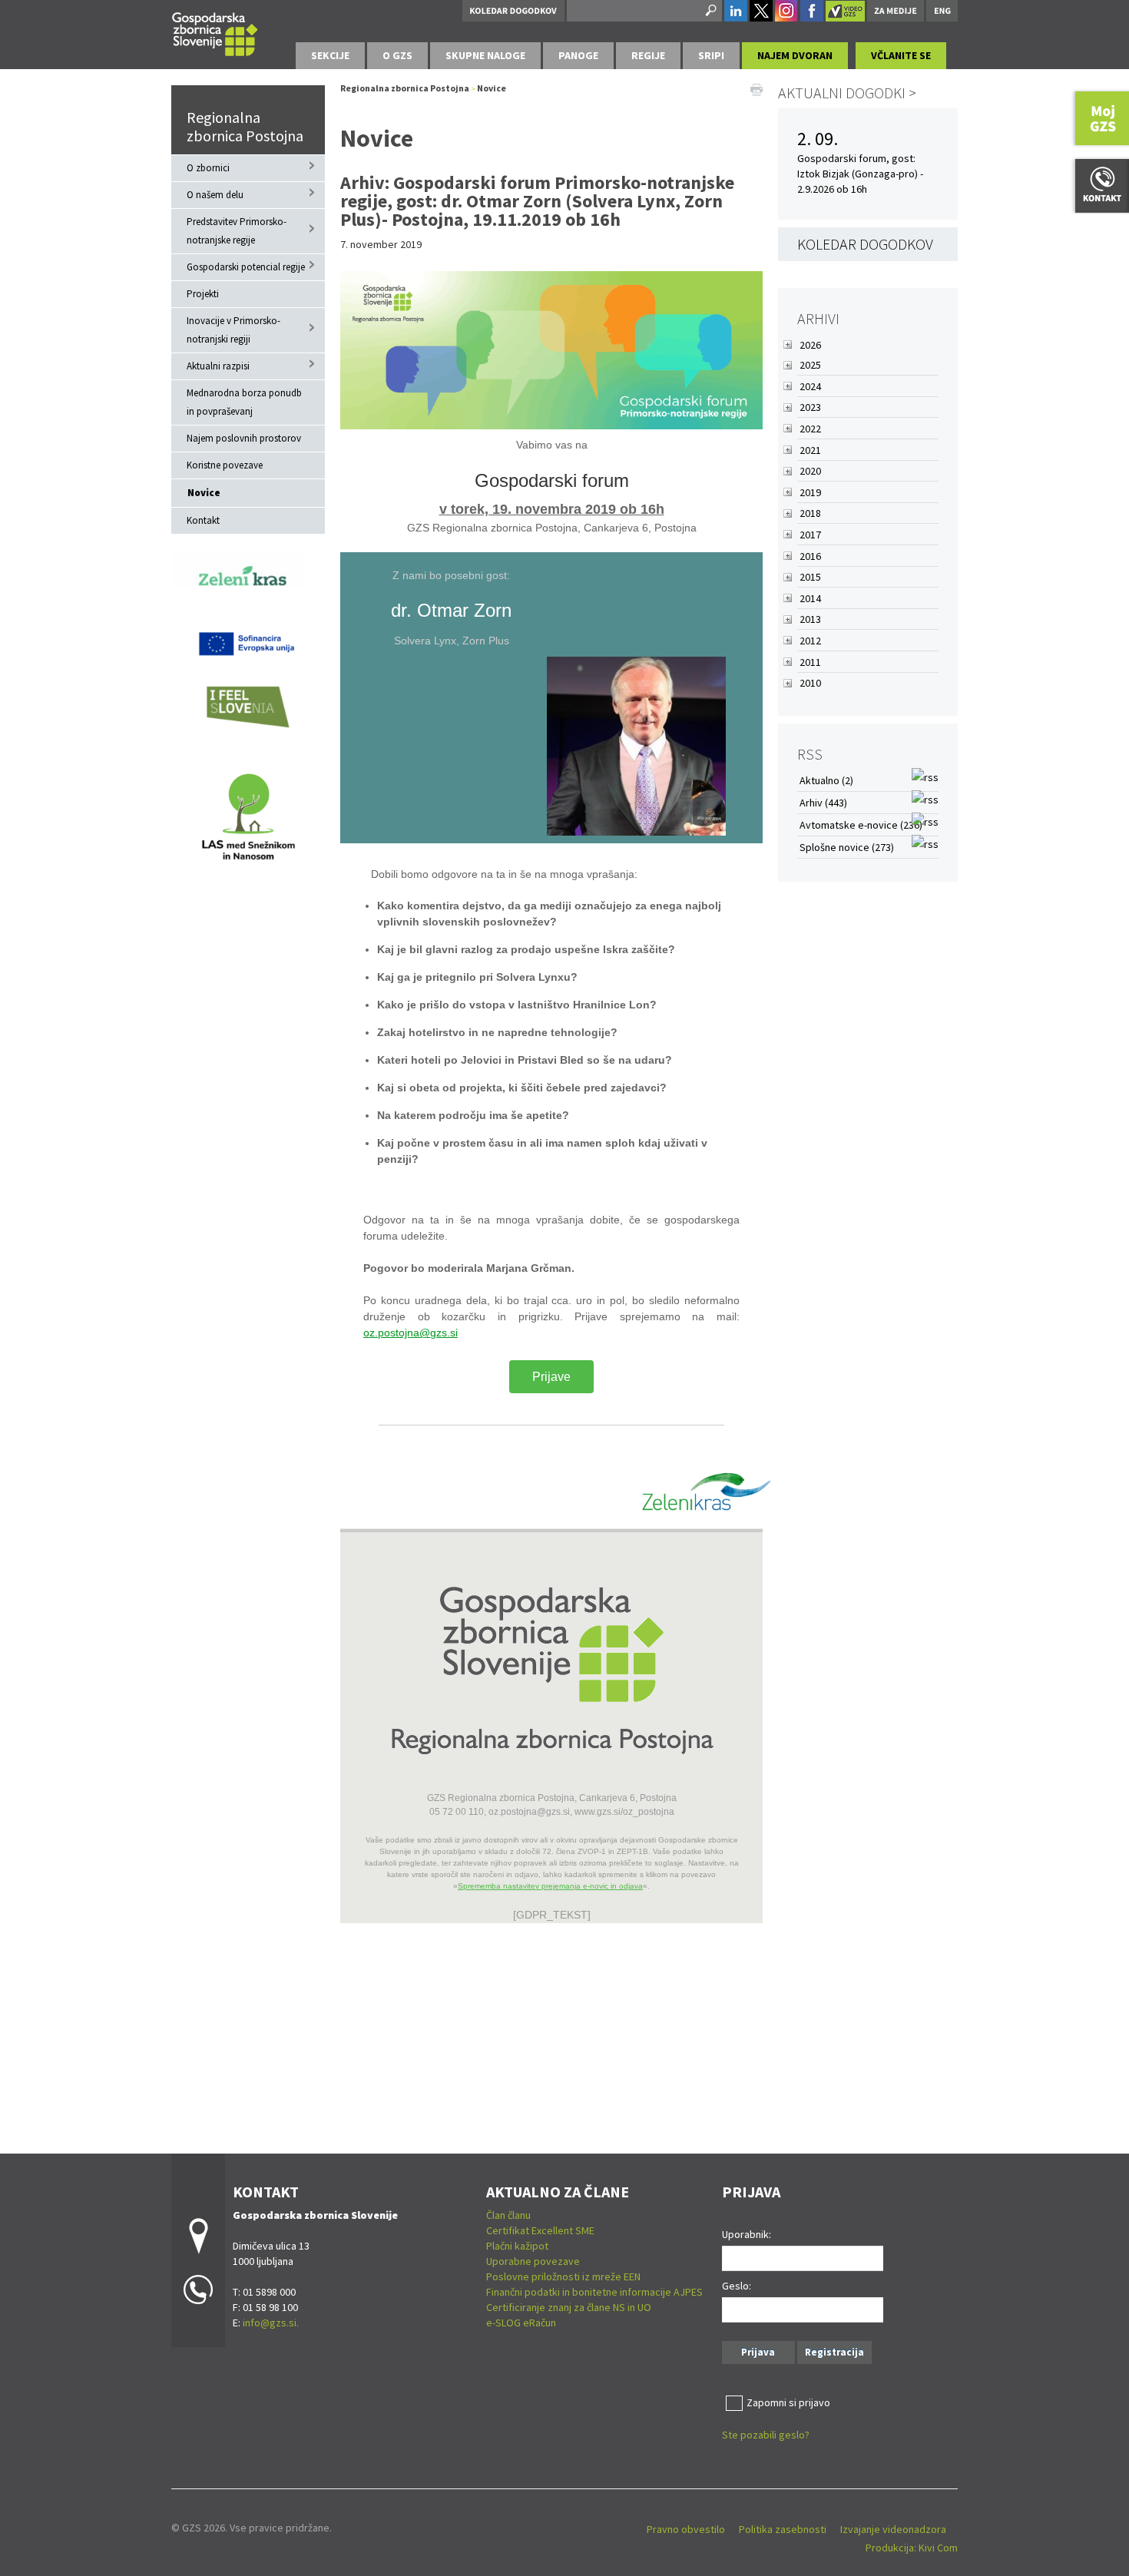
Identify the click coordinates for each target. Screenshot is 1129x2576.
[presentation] (397, 56)
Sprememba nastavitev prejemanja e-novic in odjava (550, 1886)
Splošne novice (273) (847, 847)
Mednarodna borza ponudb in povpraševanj (244, 402)
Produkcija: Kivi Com (912, 2548)
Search (710, 11)
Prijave (551, 1377)
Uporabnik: (747, 2234)
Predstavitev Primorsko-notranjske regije (237, 231)
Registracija (834, 2352)
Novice (204, 493)
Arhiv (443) (823, 803)
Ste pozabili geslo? (766, 2435)
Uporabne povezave (533, 2261)
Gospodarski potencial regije (246, 267)
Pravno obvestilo (686, 2529)
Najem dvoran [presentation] (795, 55)
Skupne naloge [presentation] (485, 55)
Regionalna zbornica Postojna (245, 126)
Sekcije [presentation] (330, 55)
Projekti (203, 294)
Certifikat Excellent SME (540, 2230)
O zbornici (208, 168)
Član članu (508, 2215)
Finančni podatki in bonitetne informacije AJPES (594, 2292)
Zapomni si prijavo (788, 2402)
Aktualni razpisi (218, 366)
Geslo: (737, 2286)
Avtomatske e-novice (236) (861, 825)
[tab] (330, 56)
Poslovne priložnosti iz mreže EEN (563, 2276)
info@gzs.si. (271, 2323)
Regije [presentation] (648, 55)
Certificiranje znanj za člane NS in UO (569, 2307)
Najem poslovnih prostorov (244, 438)
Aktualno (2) (826, 780)
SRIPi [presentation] (711, 55)
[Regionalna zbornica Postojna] (215, 32)
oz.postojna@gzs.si (411, 1333)
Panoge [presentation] (578, 55)
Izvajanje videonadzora (893, 2529)
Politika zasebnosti (783, 2529)
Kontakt (203, 520)
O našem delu (215, 195)
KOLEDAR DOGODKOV (865, 244)
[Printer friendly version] (757, 88)
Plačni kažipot (517, 2246)
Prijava (758, 2352)
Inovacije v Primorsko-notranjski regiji (233, 330)
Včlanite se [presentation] (901, 55)
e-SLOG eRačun (521, 2323)
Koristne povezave (225, 465)
